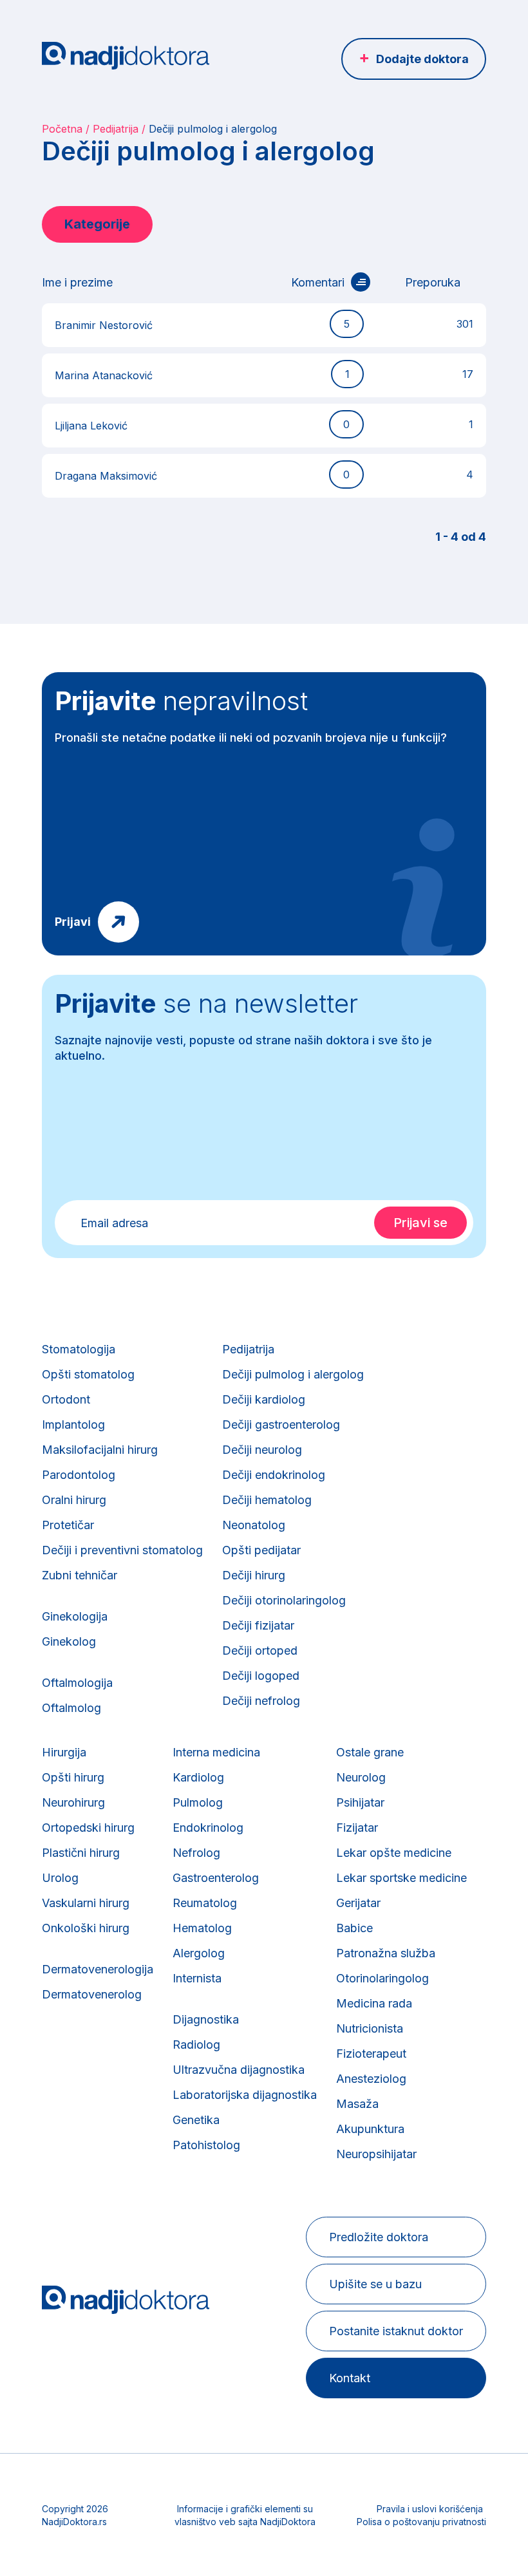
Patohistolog (206, 2145)
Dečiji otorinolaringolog (284, 1600)
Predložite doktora (379, 2237)
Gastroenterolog (216, 1878)
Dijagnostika (206, 2019)
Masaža (357, 2104)
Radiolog (196, 2045)
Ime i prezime (77, 282)
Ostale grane (370, 1752)
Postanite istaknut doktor (396, 2331)
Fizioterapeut (371, 2054)
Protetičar (68, 1525)
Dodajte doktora (422, 59)
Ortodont (66, 1399)
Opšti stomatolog (88, 1374)
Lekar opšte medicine (394, 1853)
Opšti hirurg (73, 1777)
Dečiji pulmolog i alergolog (293, 1374)
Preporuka (433, 282)
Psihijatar (360, 1802)
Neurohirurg (73, 1802)
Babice (354, 1928)
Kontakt (350, 2378)
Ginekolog (69, 1641)
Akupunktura (370, 2129)
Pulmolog (198, 1802)
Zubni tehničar (80, 1575)
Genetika (196, 2120)
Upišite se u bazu (375, 2284)
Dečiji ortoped (260, 1650)
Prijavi (73, 922)
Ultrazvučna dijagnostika (239, 2070)
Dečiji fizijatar (258, 1625)
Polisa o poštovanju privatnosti (421, 2522)
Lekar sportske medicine (401, 1878)
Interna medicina (216, 1752)
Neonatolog (254, 1525)
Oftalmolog (71, 1708)
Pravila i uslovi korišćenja (430, 2509)
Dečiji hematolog (267, 1500)
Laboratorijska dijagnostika (245, 2095)
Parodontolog (79, 1475)
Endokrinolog (208, 1828)
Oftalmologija (77, 1683)
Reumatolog (205, 1903)
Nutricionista (370, 2028)
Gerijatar (358, 1903)
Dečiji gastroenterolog (281, 1424)
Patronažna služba (386, 1953)
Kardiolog (198, 1777)
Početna (62, 129)
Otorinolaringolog (382, 1978)
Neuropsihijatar (376, 2154)
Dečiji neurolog (262, 1450)
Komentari (318, 282)
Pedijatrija (116, 129)
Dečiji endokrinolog (274, 1475)
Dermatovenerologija (98, 1969)
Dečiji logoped (261, 1676)
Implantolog (73, 1424)
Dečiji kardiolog (264, 1399)
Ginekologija (75, 1616)
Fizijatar (357, 1828)
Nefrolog (196, 1853)
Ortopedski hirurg (88, 1828)
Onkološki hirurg (86, 1928)
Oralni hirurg (74, 1500)
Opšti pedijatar (261, 1550)
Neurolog (361, 1777)
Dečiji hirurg (254, 1575)
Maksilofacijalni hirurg (100, 1450)
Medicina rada (374, 2003)
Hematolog (202, 1928)
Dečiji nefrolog (261, 1701)
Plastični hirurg (81, 1853)
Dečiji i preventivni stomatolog (122, 1550)
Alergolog (199, 1953)
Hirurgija (64, 1752)
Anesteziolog (371, 2079)
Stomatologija (79, 1349)
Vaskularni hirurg (86, 1903)
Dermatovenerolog (92, 1994)
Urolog (60, 1878)
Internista (197, 1978)
